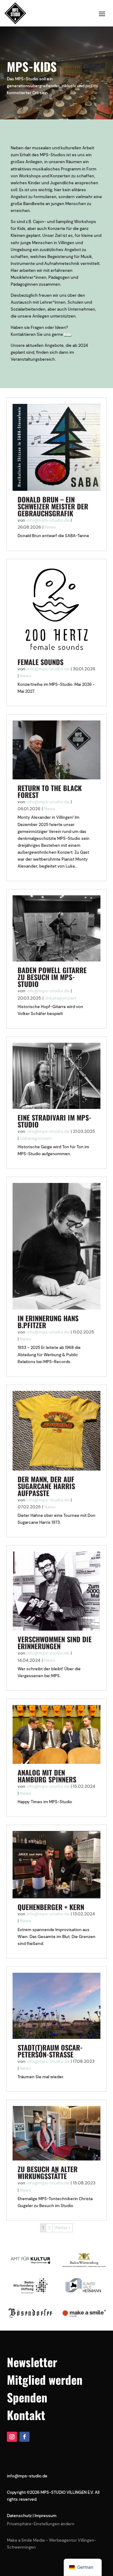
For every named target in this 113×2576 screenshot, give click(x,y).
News (50, 527)
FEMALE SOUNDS (40, 662)
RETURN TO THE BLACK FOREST (50, 791)
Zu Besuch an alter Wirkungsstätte (48, 2172)
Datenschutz (19, 2516)
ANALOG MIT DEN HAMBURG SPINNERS (47, 1776)
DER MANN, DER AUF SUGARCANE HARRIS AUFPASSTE (46, 1486)
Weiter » (62, 2228)
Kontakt (26, 2415)
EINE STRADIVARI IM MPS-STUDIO (54, 1121)
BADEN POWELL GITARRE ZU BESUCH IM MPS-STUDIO (52, 977)
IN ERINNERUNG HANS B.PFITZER (48, 1322)
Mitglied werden (45, 2380)
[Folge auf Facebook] (24, 2437)
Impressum (46, 2516)
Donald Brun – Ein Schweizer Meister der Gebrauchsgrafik (53, 506)
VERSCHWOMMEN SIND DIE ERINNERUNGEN (55, 1643)
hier (68, 334)
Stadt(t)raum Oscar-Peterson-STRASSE (50, 2051)
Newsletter (32, 2362)
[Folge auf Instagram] (12, 2437)
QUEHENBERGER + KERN (51, 1907)
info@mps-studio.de (48, 520)
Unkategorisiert (61, 998)
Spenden (27, 2397)
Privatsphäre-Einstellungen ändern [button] (41, 2524)
